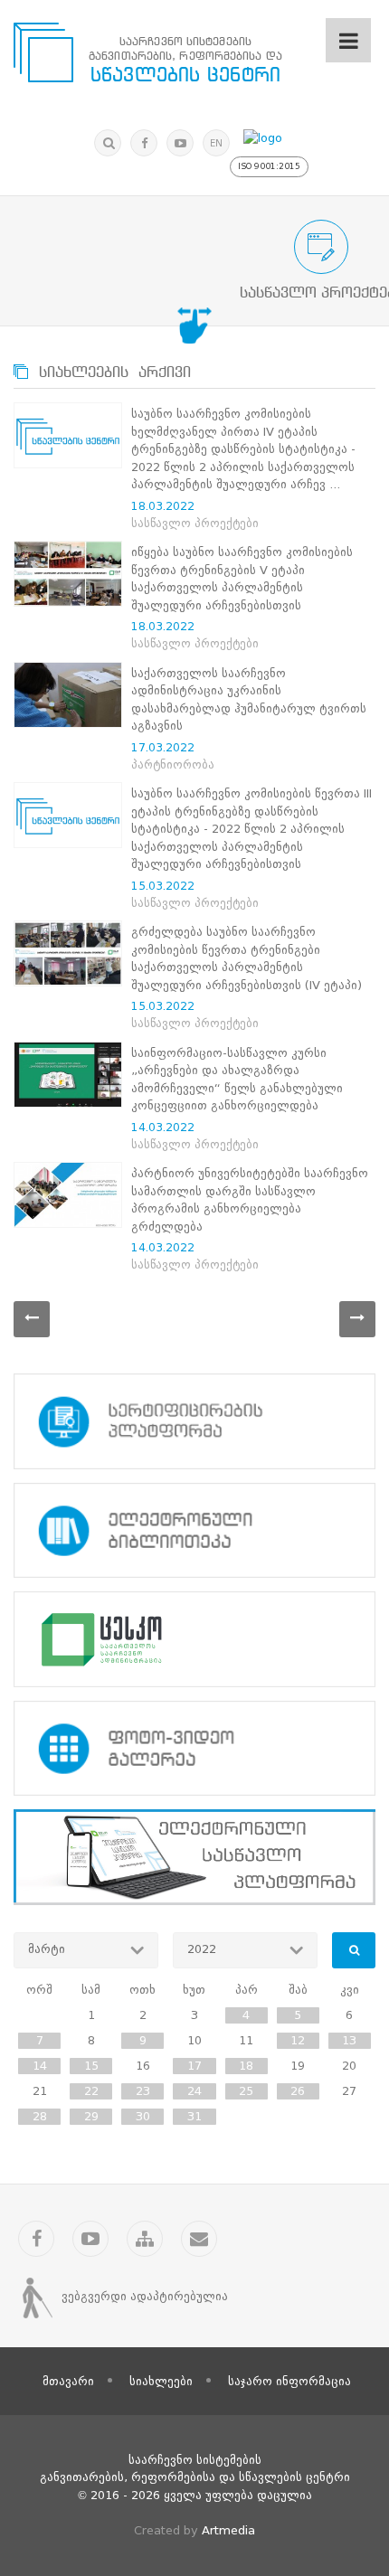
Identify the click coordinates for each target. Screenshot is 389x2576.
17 (194, 2066)
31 (194, 2116)
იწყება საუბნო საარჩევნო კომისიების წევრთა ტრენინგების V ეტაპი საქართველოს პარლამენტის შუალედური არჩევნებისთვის (242, 579)
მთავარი (68, 2381)
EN (216, 143)
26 (298, 2091)
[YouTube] (180, 143)
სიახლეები (161, 2381)
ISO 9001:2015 (269, 166)
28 (40, 2116)
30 (143, 2116)
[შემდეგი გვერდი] (357, 1319)
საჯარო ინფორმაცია (289, 2381)
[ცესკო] (194, 1639)
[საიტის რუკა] (145, 2239)
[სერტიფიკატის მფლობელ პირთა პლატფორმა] (194, 1421)
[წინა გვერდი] (32, 1319)
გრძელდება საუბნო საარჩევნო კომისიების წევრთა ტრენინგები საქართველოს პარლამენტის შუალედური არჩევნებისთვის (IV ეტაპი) (247, 958)
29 (91, 2116)
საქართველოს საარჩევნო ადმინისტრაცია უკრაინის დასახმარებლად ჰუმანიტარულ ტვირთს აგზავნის (249, 700)
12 (298, 2040)
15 (91, 2066)
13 (349, 2040)
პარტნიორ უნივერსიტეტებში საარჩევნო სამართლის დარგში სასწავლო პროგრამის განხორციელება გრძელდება (250, 1200)
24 (194, 2091)
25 (246, 2091)
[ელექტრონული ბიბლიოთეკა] (194, 1531)
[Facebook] (144, 143)
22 (91, 2091)
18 (246, 2066)
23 (143, 2091)
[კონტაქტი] (199, 2239)
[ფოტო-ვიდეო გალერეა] (194, 1749)
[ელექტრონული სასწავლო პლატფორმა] (194, 1857)
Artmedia (228, 2530)
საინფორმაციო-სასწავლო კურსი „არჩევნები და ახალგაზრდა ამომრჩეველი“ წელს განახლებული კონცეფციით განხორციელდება (237, 1080)
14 (40, 2066)
